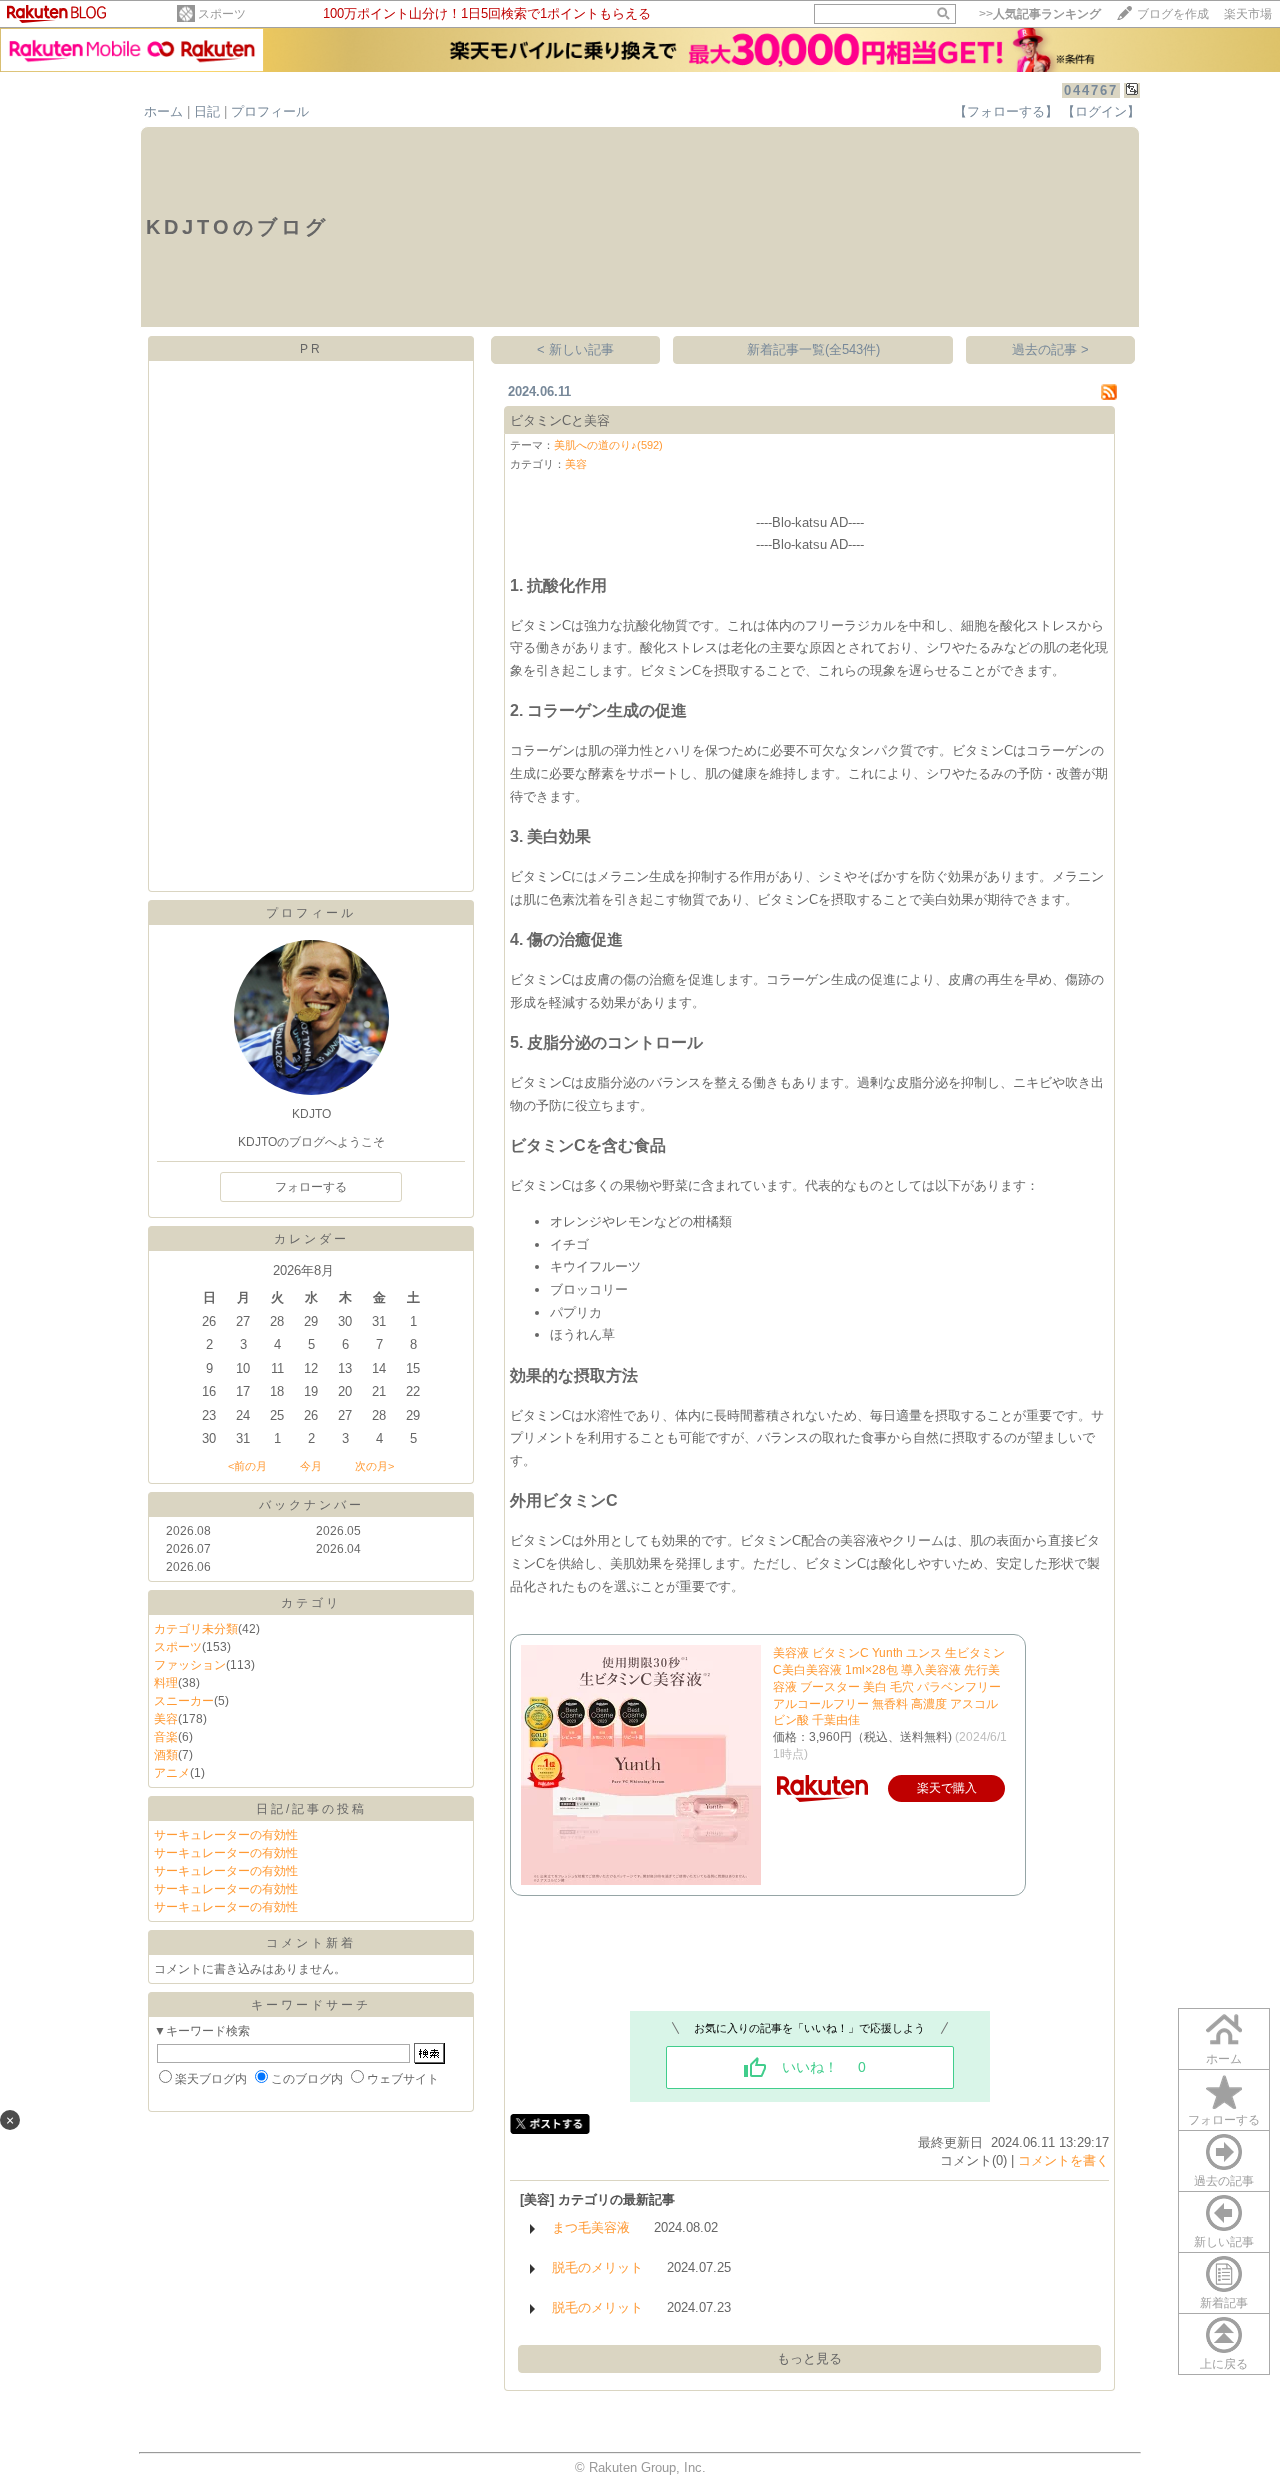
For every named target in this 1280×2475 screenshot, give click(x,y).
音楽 (166, 1737)
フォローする (1224, 2120)
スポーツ (222, 14)
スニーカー (184, 1701)
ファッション (190, 1665)
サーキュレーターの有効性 (226, 1835)
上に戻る (1224, 2364)
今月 (311, 1466)
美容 (166, 1719)
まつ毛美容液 (591, 2227)
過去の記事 (1224, 2181)
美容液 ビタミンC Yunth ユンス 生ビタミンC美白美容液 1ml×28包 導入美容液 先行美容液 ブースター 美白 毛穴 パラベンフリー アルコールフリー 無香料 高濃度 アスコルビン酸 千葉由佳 (889, 1686)
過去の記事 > (1050, 349)
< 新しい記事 (575, 349)
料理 (166, 1683)
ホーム (163, 111)
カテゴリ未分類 (196, 1629)
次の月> (374, 1466)
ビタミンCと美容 (560, 420)
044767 (1091, 90)
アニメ (172, 1773)
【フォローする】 (1006, 111)
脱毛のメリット (597, 2267)
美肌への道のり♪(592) (608, 445)
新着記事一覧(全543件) (813, 349)
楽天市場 (1248, 14)
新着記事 (1224, 2303)
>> (1040, 14)
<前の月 (247, 1466)
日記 (207, 111)
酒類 (166, 1755)
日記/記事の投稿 (311, 1809)
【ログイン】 (1101, 111)
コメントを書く (1063, 2160)
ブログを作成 (1173, 14)
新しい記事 (1224, 2242)
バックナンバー (311, 1505)
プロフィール (270, 111)
